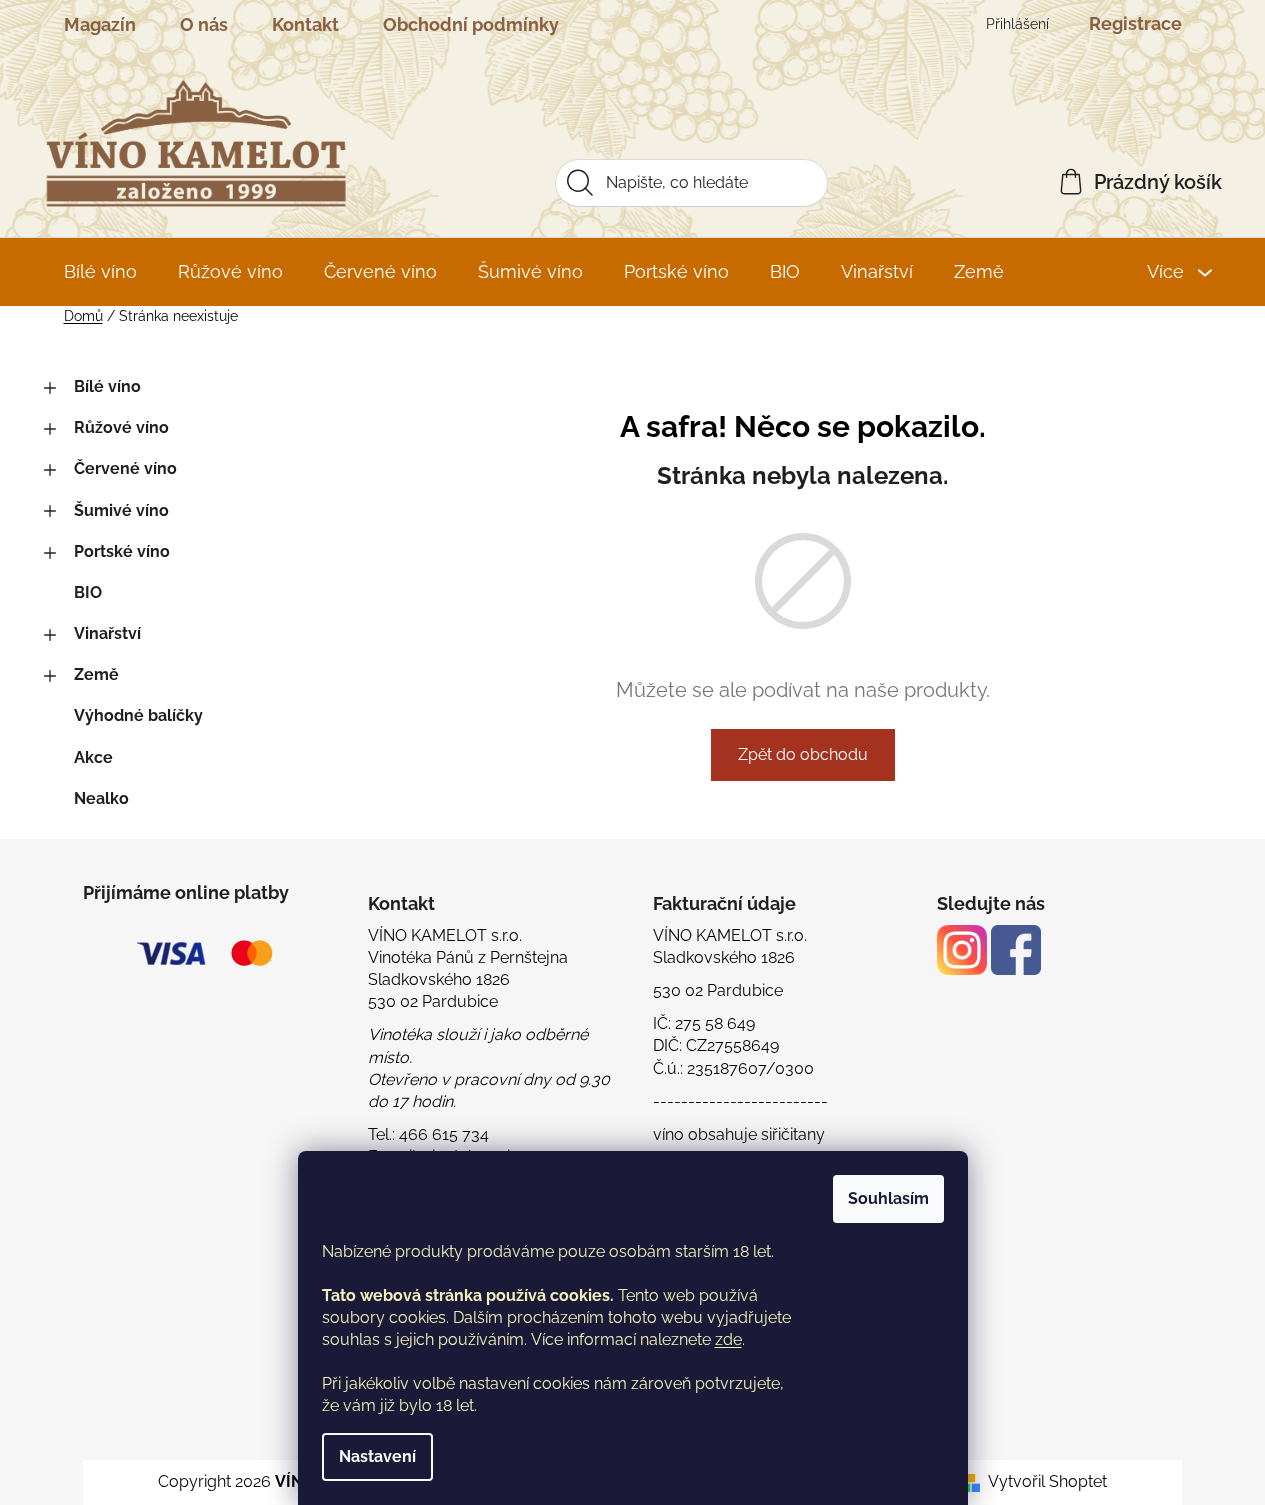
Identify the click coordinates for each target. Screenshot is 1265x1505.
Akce (93, 757)
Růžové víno (121, 427)
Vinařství (107, 633)
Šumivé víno (121, 510)
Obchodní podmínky (471, 24)
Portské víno (122, 551)
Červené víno (125, 468)
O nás (204, 24)
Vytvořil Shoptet (1047, 1481)
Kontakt (305, 24)
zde (728, 1339)
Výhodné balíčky (138, 715)
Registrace (1135, 23)
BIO (88, 592)
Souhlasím (888, 1198)
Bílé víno (107, 386)
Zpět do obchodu (803, 754)
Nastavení (377, 1456)
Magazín (100, 24)
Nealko (101, 798)
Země (96, 674)
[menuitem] (100, 272)
